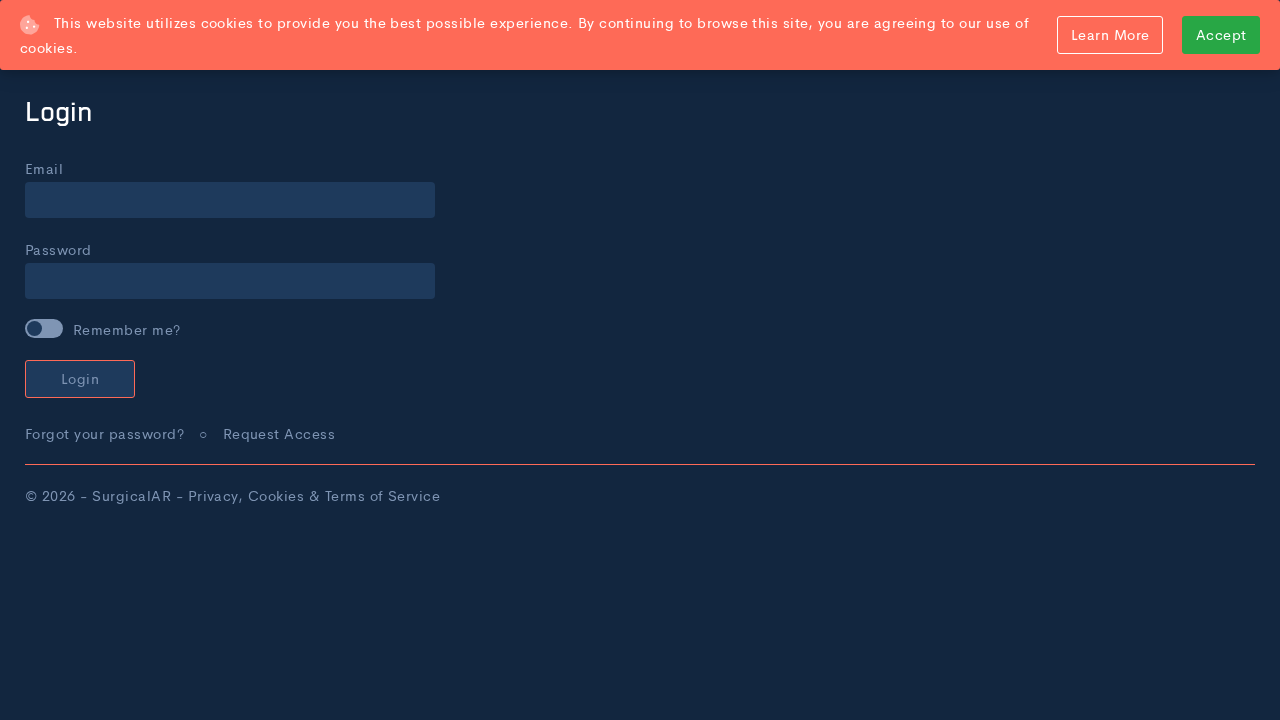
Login (80, 378)
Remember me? (127, 329)
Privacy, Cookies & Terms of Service (314, 495)
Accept (1221, 34)
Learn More (1110, 34)
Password (58, 249)
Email (44, 168)
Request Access (279, 433)
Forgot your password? (104, 433)
